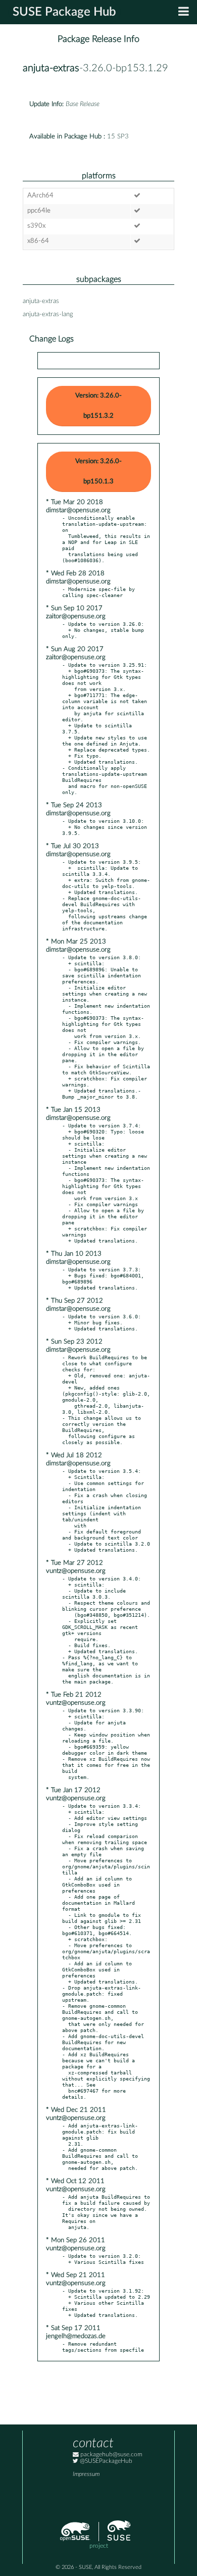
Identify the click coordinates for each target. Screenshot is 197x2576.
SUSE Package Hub (64, 12)
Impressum (86, 2474)
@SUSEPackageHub (105, 2461)
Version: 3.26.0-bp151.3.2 (98, 406)
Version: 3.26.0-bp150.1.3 (98, 472)
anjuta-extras (51, 68)
